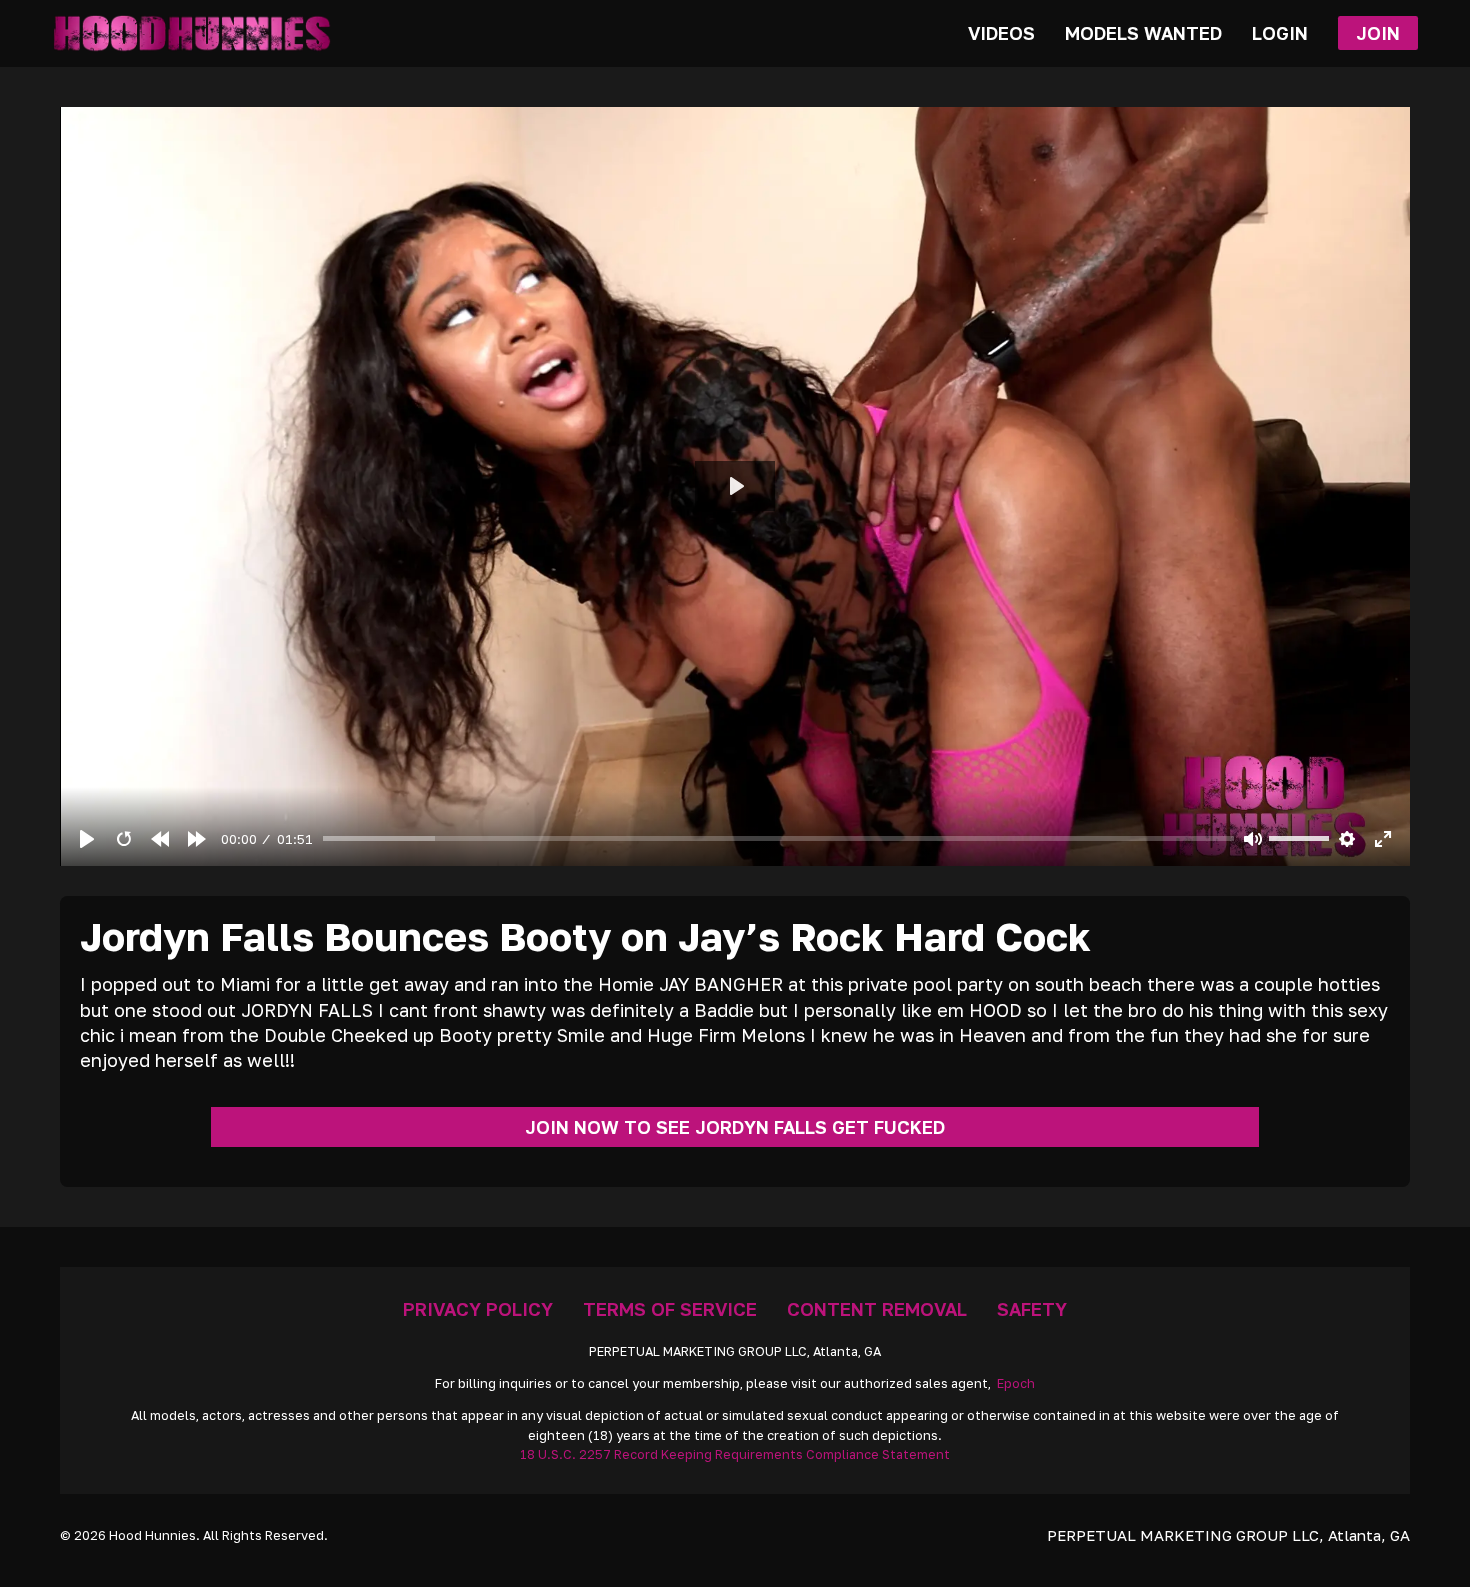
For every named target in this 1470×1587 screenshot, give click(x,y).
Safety (1032, 1309)
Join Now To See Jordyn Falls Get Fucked (735, 1127)
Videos (1001, 33)
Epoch (1016, 1383)
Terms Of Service (670, 1309)
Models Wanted (1143, 33)
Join (1378, 33)
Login (1280, 33)
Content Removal (877, 1309)
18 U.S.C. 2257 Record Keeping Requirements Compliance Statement (735, 1454)
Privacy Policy (478, 1309)
